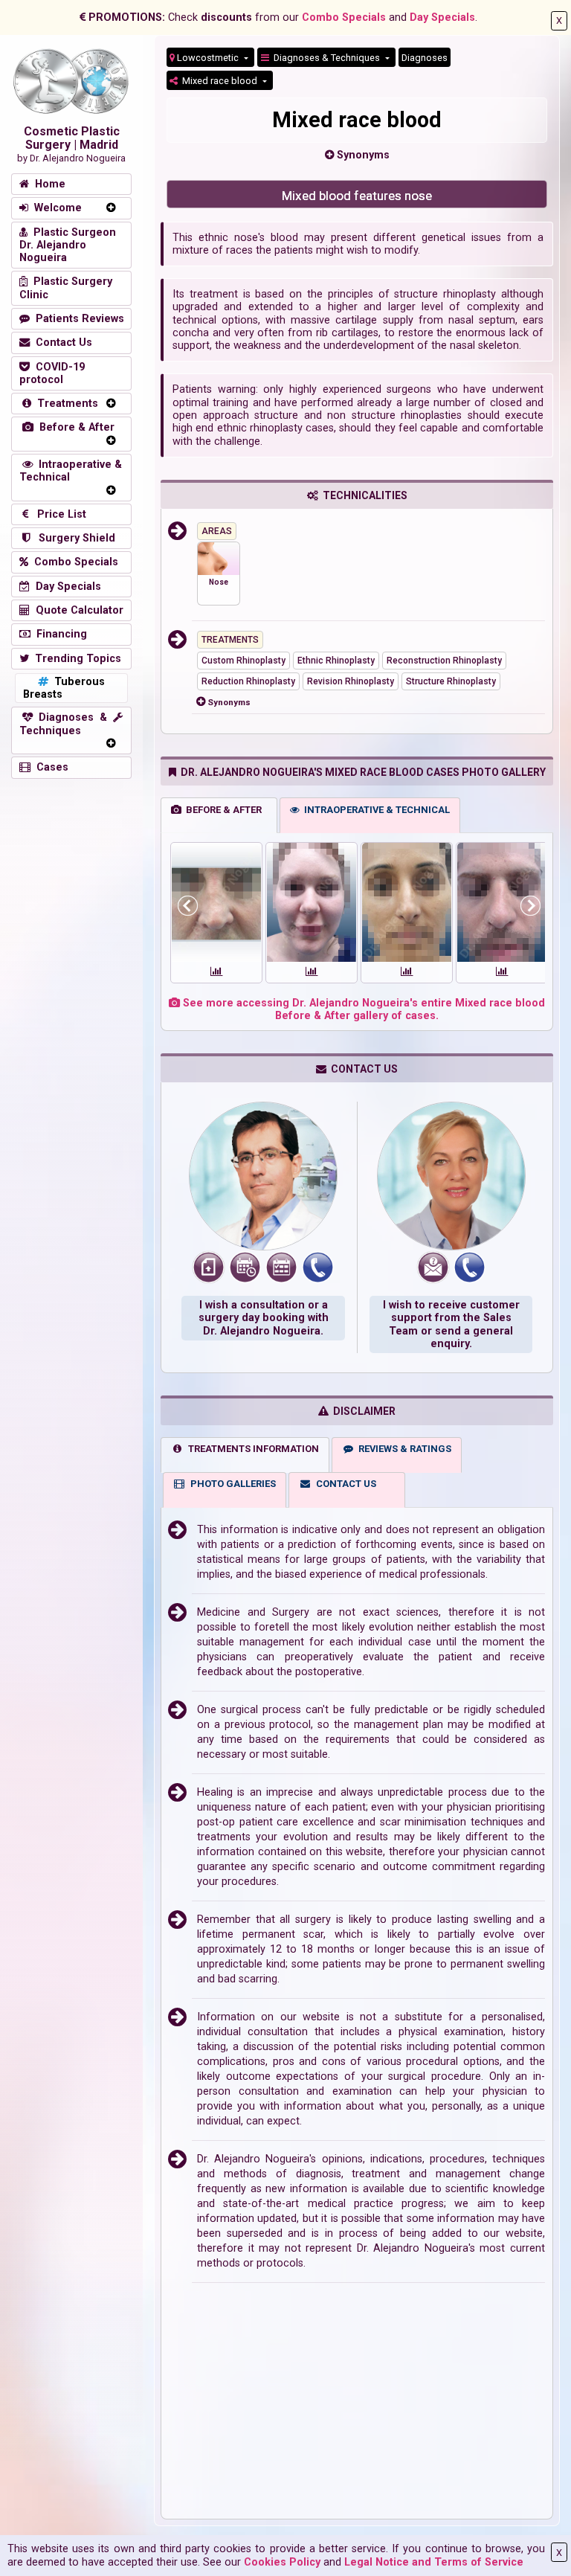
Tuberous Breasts (64, 688)
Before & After (74, 427)
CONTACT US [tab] (344, 1484)
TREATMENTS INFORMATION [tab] (251, 1449)
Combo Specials (344, 17)
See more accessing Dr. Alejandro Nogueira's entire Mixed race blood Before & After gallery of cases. (362, 1009)
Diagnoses (425, 58)
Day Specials (442, 17)
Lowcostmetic (208, 58)
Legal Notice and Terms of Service (434, 2562)
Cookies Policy (282, 2562)
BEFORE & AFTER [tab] (222, 810)
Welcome (55, 208)
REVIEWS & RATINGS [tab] (403, 1449)
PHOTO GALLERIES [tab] (231, 1484)
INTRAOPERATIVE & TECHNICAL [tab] (375, 810)
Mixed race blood (219, 81)
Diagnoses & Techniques (326, 58)
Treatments (65, 404)
